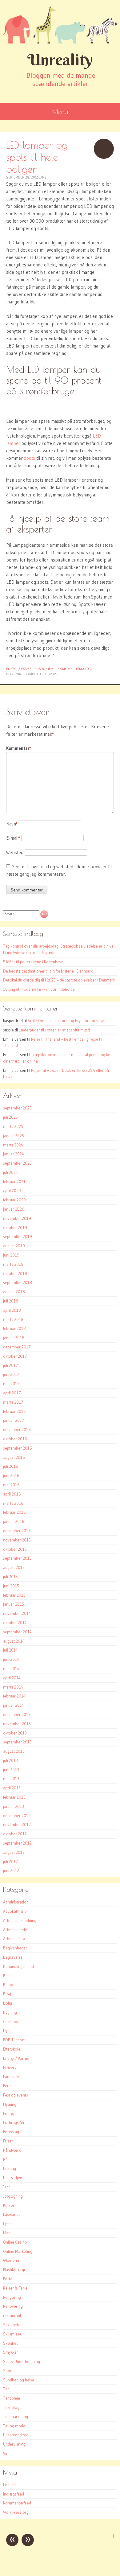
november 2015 (17, 1540)
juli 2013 (10, 1760)
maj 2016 (11, 1485)
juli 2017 (11, 1365)
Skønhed (11, 2343)
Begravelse (13, 1957)
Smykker (11, 2352)
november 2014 (17, 1613)
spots (30, 458)
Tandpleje (12, 2398)
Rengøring (12, 2297)
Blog (7, 1994)
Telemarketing (16, 2417)
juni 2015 (11, 1586)
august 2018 (14, 1292)
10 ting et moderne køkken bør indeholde (39, 989)
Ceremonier (14, 2022)
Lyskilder (65, 669)
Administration (16, 1902)
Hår (6, 2159)
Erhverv (10, 2068)
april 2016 (12, 1494)
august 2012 (14, 1852)
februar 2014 (14, 1696)
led (43, 674)
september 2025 (17, 1108)
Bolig (8, 2003)
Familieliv (11, 2076)
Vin (6, 2453)
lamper (32, 674)
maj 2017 (11, 1384)
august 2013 (14, 1751)
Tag (6, 2389)
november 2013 (17, 1724)
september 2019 (18, 1237)
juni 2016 (11, 1475)
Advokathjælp (15, 1911)
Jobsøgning (13, 2196)
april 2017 (12, 1393)
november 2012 (17, 1825)
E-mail (13, 838)
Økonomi (11, 2260)
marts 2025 (13, 1126)
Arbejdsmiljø (14, 1939)
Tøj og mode (14, 2426)
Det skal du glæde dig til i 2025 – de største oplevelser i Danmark (59, 980)
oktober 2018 (15, 1274)
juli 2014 (10, 1650)
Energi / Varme (19, 669)
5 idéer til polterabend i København (33, 962)
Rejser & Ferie (15, 2288)
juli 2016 (11, 1466)
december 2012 (17, 1816)
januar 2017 (14, 1420)
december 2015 (17, 1531)
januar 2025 (14, 1136)
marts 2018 (13, 1319)
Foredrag (11, 2132)
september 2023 (17, 1163)
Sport (8, 2371)
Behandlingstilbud (18, 1966)
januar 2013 (14, 1806)
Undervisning (14, 2444)
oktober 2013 (15, 1733)
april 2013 (12, 1788)
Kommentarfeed (17, 2503)
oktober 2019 (15, 1228)
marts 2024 (13, 1145)
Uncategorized (16, 2435)
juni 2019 (11, 1255)
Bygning (10, 2012)
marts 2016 (13, 1503)
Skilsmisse (12, 2334)
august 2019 (14, 1246)
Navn (12, 824)
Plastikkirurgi (14, 2269)
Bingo (8, 1985)
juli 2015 (10, 1577)
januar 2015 (14, 1604)
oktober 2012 (15, 1834)
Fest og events (16, 2095)
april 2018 (12, 1310)
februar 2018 (14, 1328)
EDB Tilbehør (14, 2040)
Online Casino (15, 2242)
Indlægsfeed (14, 2494)
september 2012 (17, 1843)
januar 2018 (14, 1338)
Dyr (6, 2031)
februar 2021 (14, 1182)
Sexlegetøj (12, 2325)
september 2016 (18, 1448)
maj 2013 (11, 1779)
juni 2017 (11, 1374)
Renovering (13, 2306)
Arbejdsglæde (15, 1930)
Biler (7, 1976)
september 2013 (17, 1742)
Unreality (60, 60)
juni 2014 (11, 1659)
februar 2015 (14, 1595)
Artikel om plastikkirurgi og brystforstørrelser (67, 1021)
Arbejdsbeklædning (20, 1920)
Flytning (10, 2104)
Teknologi (84, 669)
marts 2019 (13, 1264)
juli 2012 (10, 1862)
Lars (43, 177)
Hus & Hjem (44, 669)
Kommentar (19, 748)
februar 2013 (14, 1797)
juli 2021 (10, 1172)
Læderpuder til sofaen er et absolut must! (54, 1030)
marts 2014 (13, 1687)
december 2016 (17, 1430)
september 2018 (18, 1282)
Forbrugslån (14, 2122)
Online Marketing (18, 2251)
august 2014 (14, 1641)
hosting (10, 2168)
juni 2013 (11, 1770)
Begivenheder (15, 1948)
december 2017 (17, 1347)
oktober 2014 (15, 1623)
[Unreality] (60, 25)
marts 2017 (13, 1402)
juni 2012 (11, 1870)
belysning (15, 674)
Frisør (8, 2141)
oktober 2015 (15, 1549)
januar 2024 (14, 1154)
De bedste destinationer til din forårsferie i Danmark (48, 971)
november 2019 (17, 1218)
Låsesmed (12, 2214)
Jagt (6, 2187)
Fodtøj (9, 2113)
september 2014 (17, 1632)
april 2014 (12, 1678)
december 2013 (17, 1714)
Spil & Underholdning (22, 2361)
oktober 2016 (15, 1439)
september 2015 (17, 1558)
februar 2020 (14, 1200)
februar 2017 (14, 1411)
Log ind (9, 2485)
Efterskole (12, 2049)
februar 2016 (14, 1512)
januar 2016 (14, 1521)
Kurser (9, 2205)
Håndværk (12, 2150)
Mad (7, 2233)
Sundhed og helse (19, 2380)
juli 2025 (10, 1117)
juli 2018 (11, 1301)
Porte (8, 2279)
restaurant (12, 2315)
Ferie (7, 2086)
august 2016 (14, 1457)
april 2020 (12, 1191)
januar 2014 (14, 1705)
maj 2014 (11, 1669)
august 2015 (14, 1567)
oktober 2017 (15, 1356)
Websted (15, 852)
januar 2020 (14, 1209)
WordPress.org (16, 2512)
